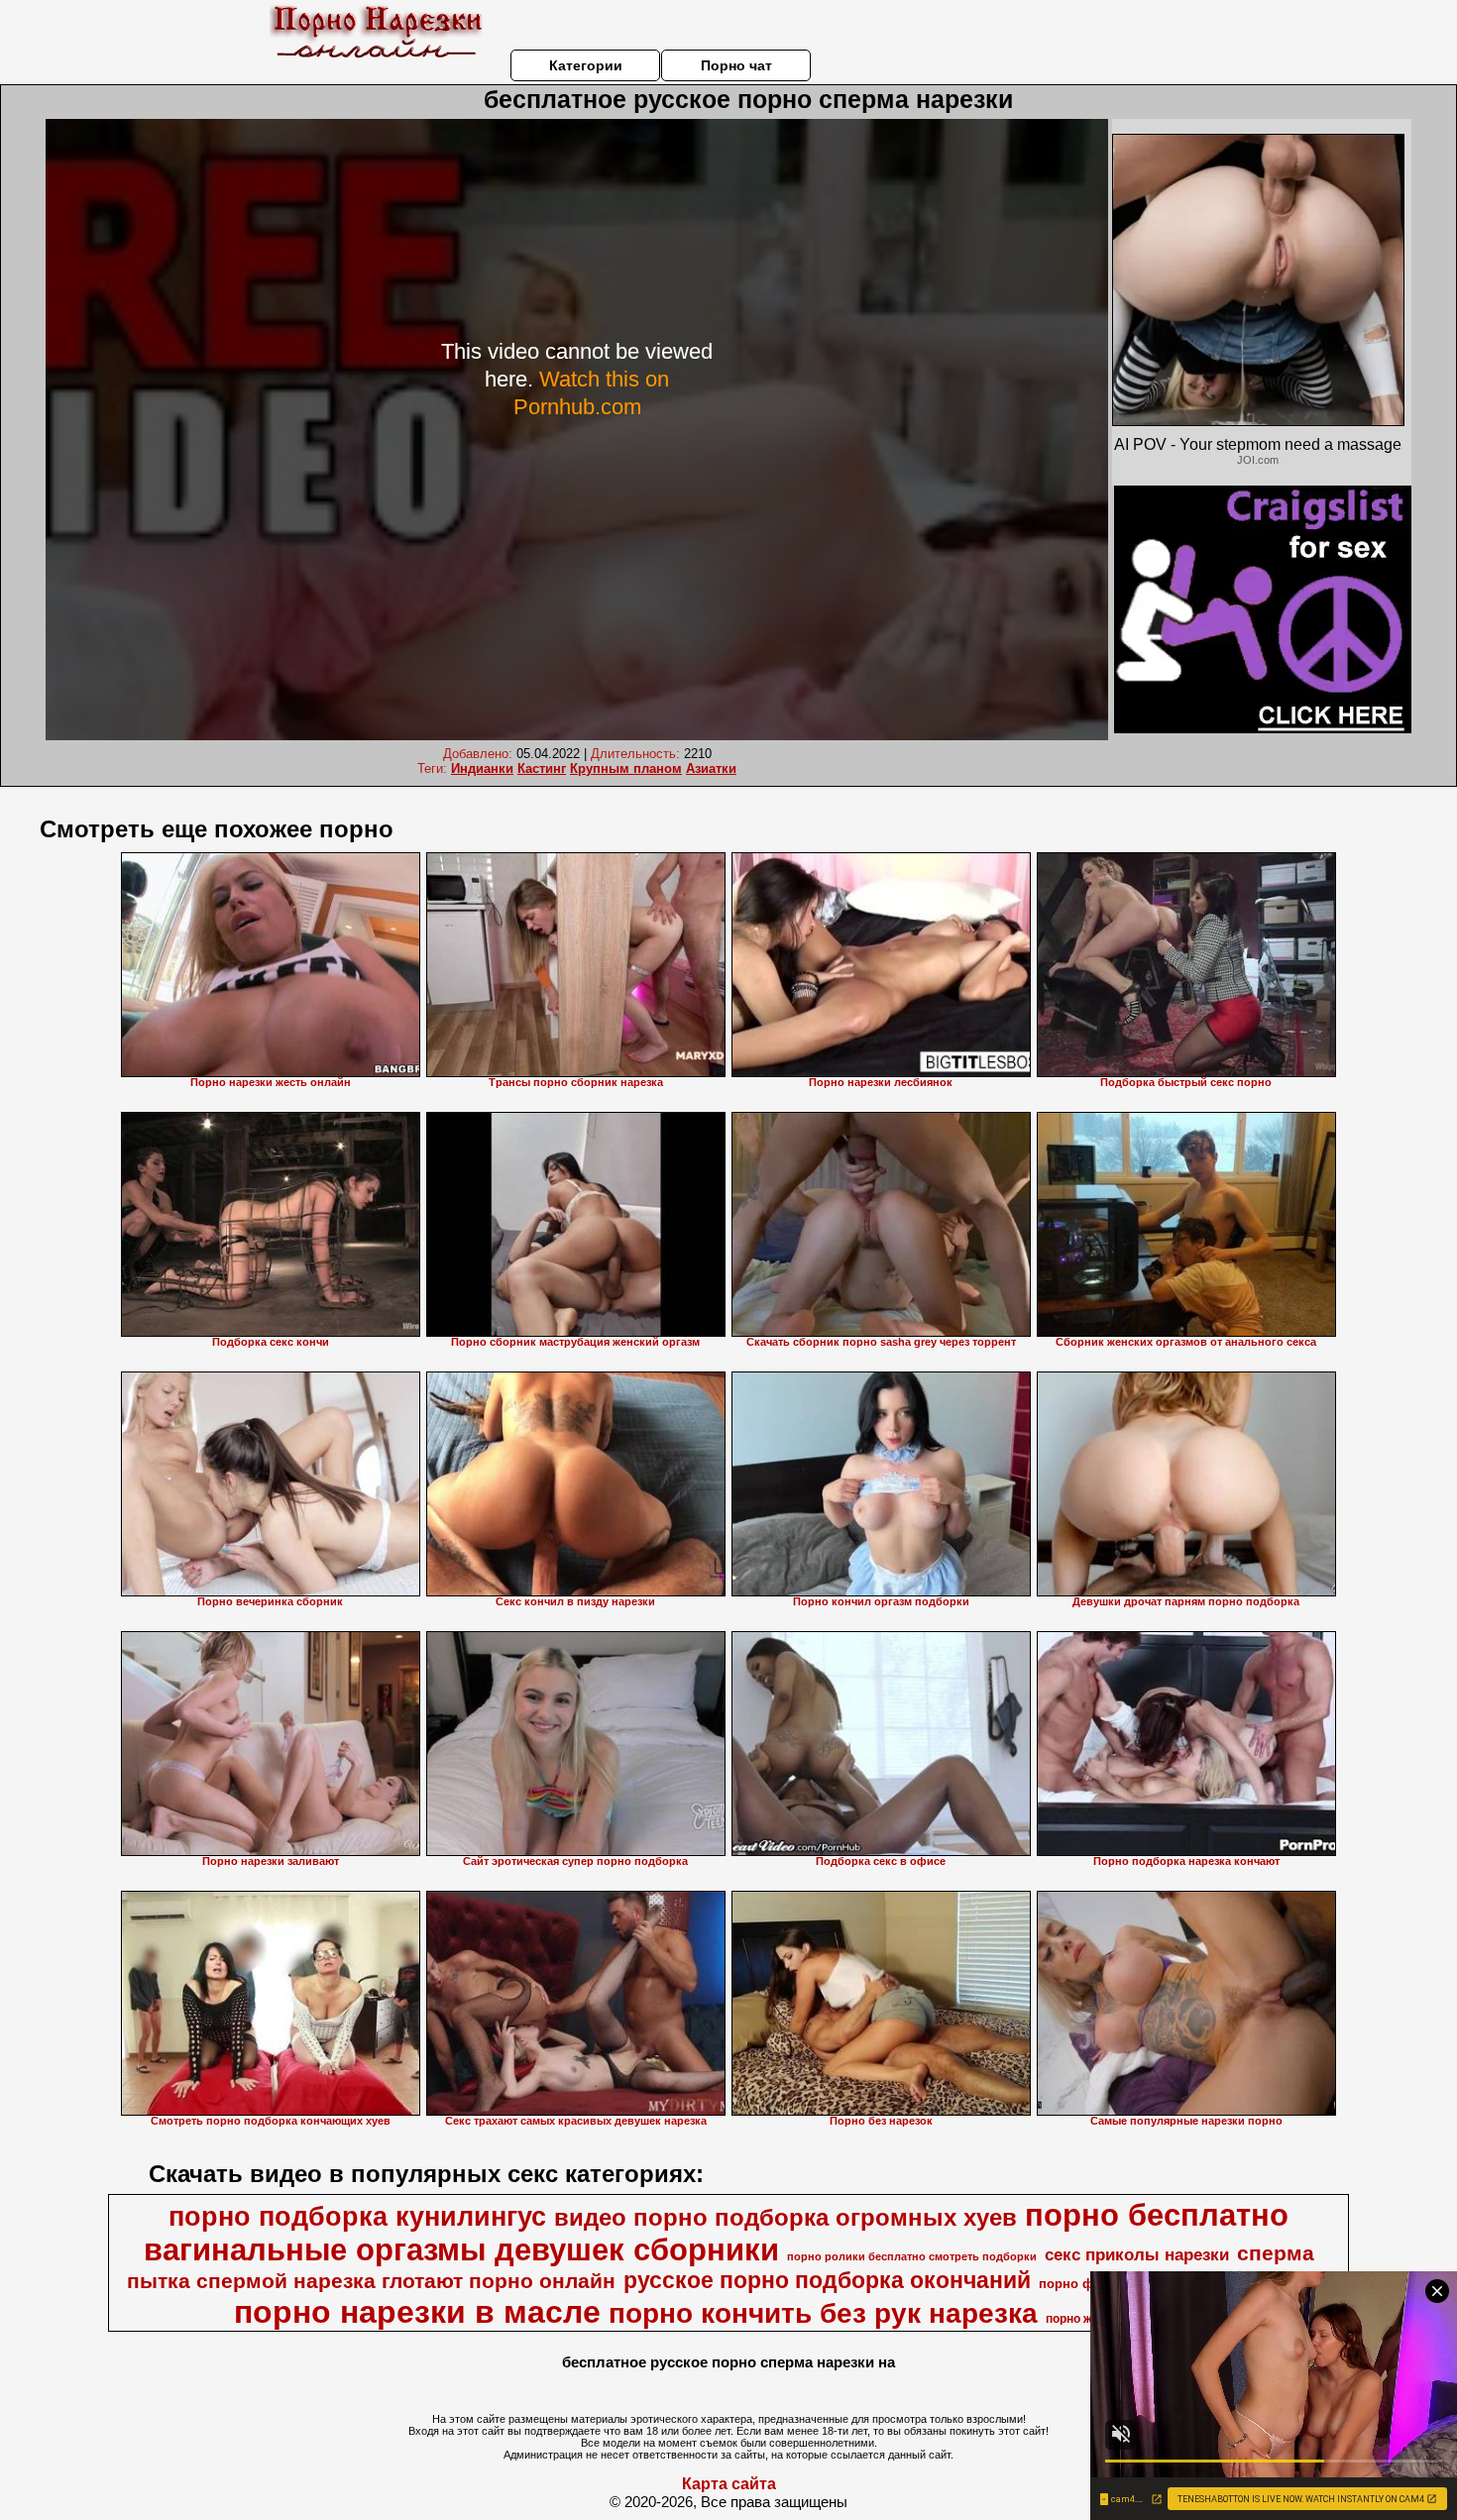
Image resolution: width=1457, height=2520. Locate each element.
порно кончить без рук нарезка (823, 2313)
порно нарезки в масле (417, 2312)
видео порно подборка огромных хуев (785, 2217)
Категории (586, 65)
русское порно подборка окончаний (827, 2280)
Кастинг (542, 768)
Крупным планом (626, 768)
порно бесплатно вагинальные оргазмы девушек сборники (717, 2232)
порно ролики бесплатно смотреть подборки (912, 2256)
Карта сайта (729, 2484)
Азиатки (711, 768)
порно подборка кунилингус (357, 2217)
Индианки (482, 768)
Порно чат (736, 65)
